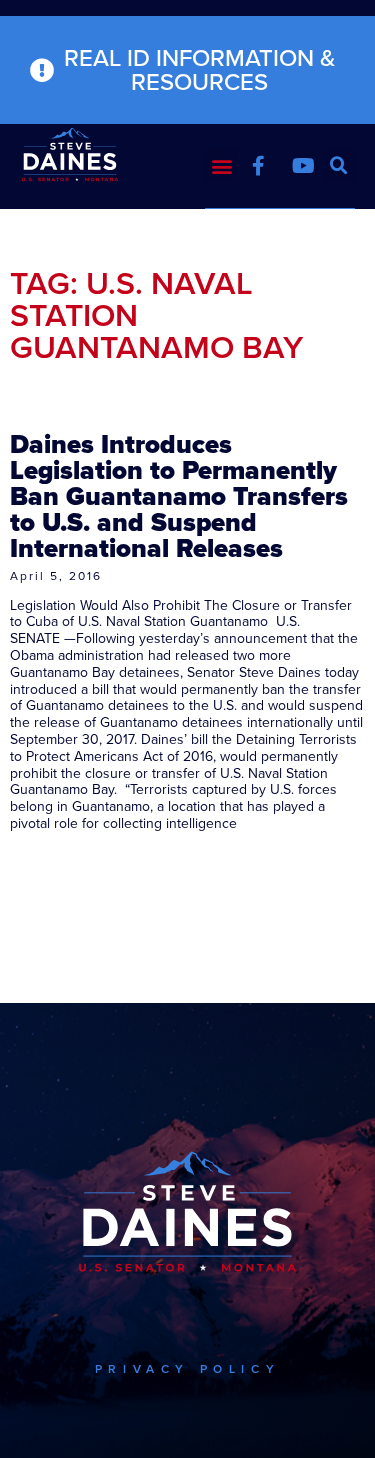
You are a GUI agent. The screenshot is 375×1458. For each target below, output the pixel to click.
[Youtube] (303, 166)
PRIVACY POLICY (187, 1369)
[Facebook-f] (258, 166)
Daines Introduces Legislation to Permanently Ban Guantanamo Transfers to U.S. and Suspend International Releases (179, 496)
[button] (221, 165)
